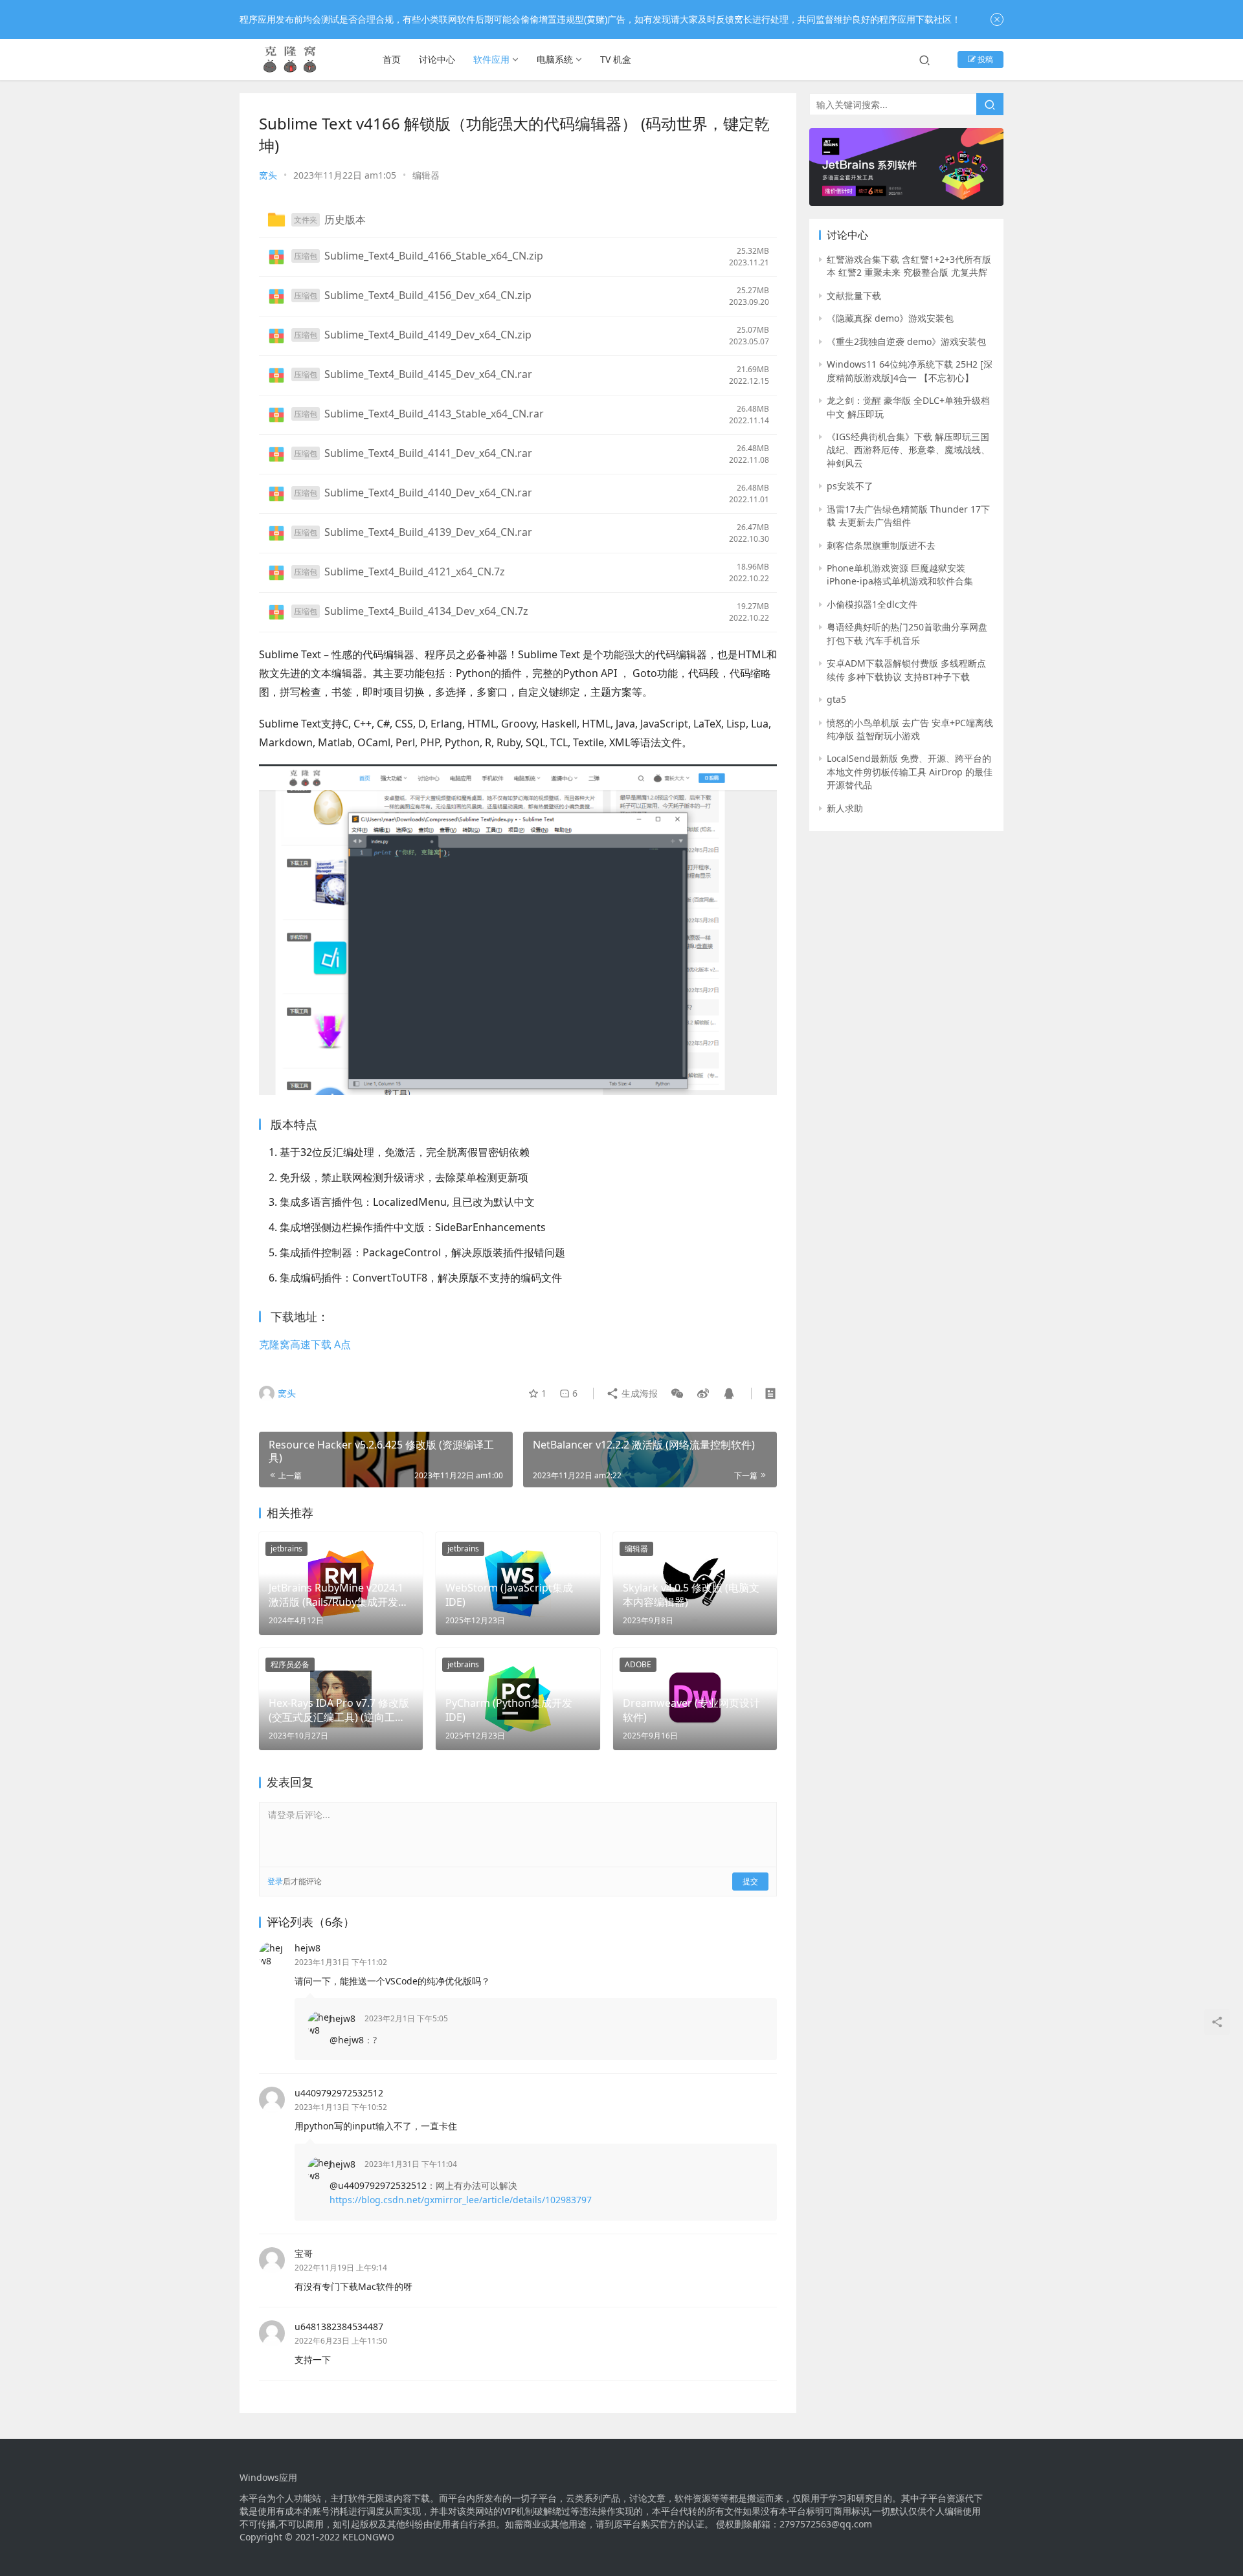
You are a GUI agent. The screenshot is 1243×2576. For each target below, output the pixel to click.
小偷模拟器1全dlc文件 (872, 604)
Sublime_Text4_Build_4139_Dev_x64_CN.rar (428, 533)
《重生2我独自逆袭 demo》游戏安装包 (906, 341)
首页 (392, 59)
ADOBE (638, 1664)
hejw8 (308, 1948)
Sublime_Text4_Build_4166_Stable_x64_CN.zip (434, 256)
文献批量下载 (854, 295)
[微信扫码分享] (677, 1393)
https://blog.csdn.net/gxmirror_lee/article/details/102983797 (461, 2200)
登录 (275, 1881)
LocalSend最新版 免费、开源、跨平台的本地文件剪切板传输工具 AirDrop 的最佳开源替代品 (910, 772)
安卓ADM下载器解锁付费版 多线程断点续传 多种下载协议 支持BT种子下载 (906, 670)
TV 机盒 (616, 59)
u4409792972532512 (339, 2093)
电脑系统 (555, 59)
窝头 (268, 175)
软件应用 (491, 59)
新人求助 (845, 808)
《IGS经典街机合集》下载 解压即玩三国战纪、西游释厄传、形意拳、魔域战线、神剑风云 (908, 450)
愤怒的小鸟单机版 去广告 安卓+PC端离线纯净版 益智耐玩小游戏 (910, 729)
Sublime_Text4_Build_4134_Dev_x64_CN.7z (426, 612)
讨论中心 (437, 59)
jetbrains (286, 1549)
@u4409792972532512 (378, 2185)
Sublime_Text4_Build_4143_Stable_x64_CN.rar (434, 414)
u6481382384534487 (339, 2326)
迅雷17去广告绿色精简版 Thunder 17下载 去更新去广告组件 (908, 516)
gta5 (836, 699)
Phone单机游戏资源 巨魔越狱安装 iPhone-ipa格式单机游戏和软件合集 (900, 574)
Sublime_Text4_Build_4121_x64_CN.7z (415, 572)
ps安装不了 (850, 486)
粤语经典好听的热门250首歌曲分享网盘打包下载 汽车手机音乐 (907, 633)
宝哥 (304, 2253)
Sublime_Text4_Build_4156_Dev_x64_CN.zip (428, 296)
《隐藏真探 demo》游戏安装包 (890, 318)
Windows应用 (268, 2478)
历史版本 (345, 219)
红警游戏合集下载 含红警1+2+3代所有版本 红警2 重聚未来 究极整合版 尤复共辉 (909, 266)
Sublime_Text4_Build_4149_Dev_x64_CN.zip (428, 335)
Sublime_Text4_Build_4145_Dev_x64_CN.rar (428, 375)
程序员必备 (290, 1664)
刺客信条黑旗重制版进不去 (881, 545)
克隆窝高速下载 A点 (305, 1344)
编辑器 (426, 175)
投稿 (984, 59)
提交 (750, 1881)
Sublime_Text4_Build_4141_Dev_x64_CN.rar (428, 454)
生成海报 (638, 1393)
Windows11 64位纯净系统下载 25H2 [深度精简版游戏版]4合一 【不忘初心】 (910, 371)
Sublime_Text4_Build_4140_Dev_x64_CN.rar (428, 493)
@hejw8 (347, 2040)
